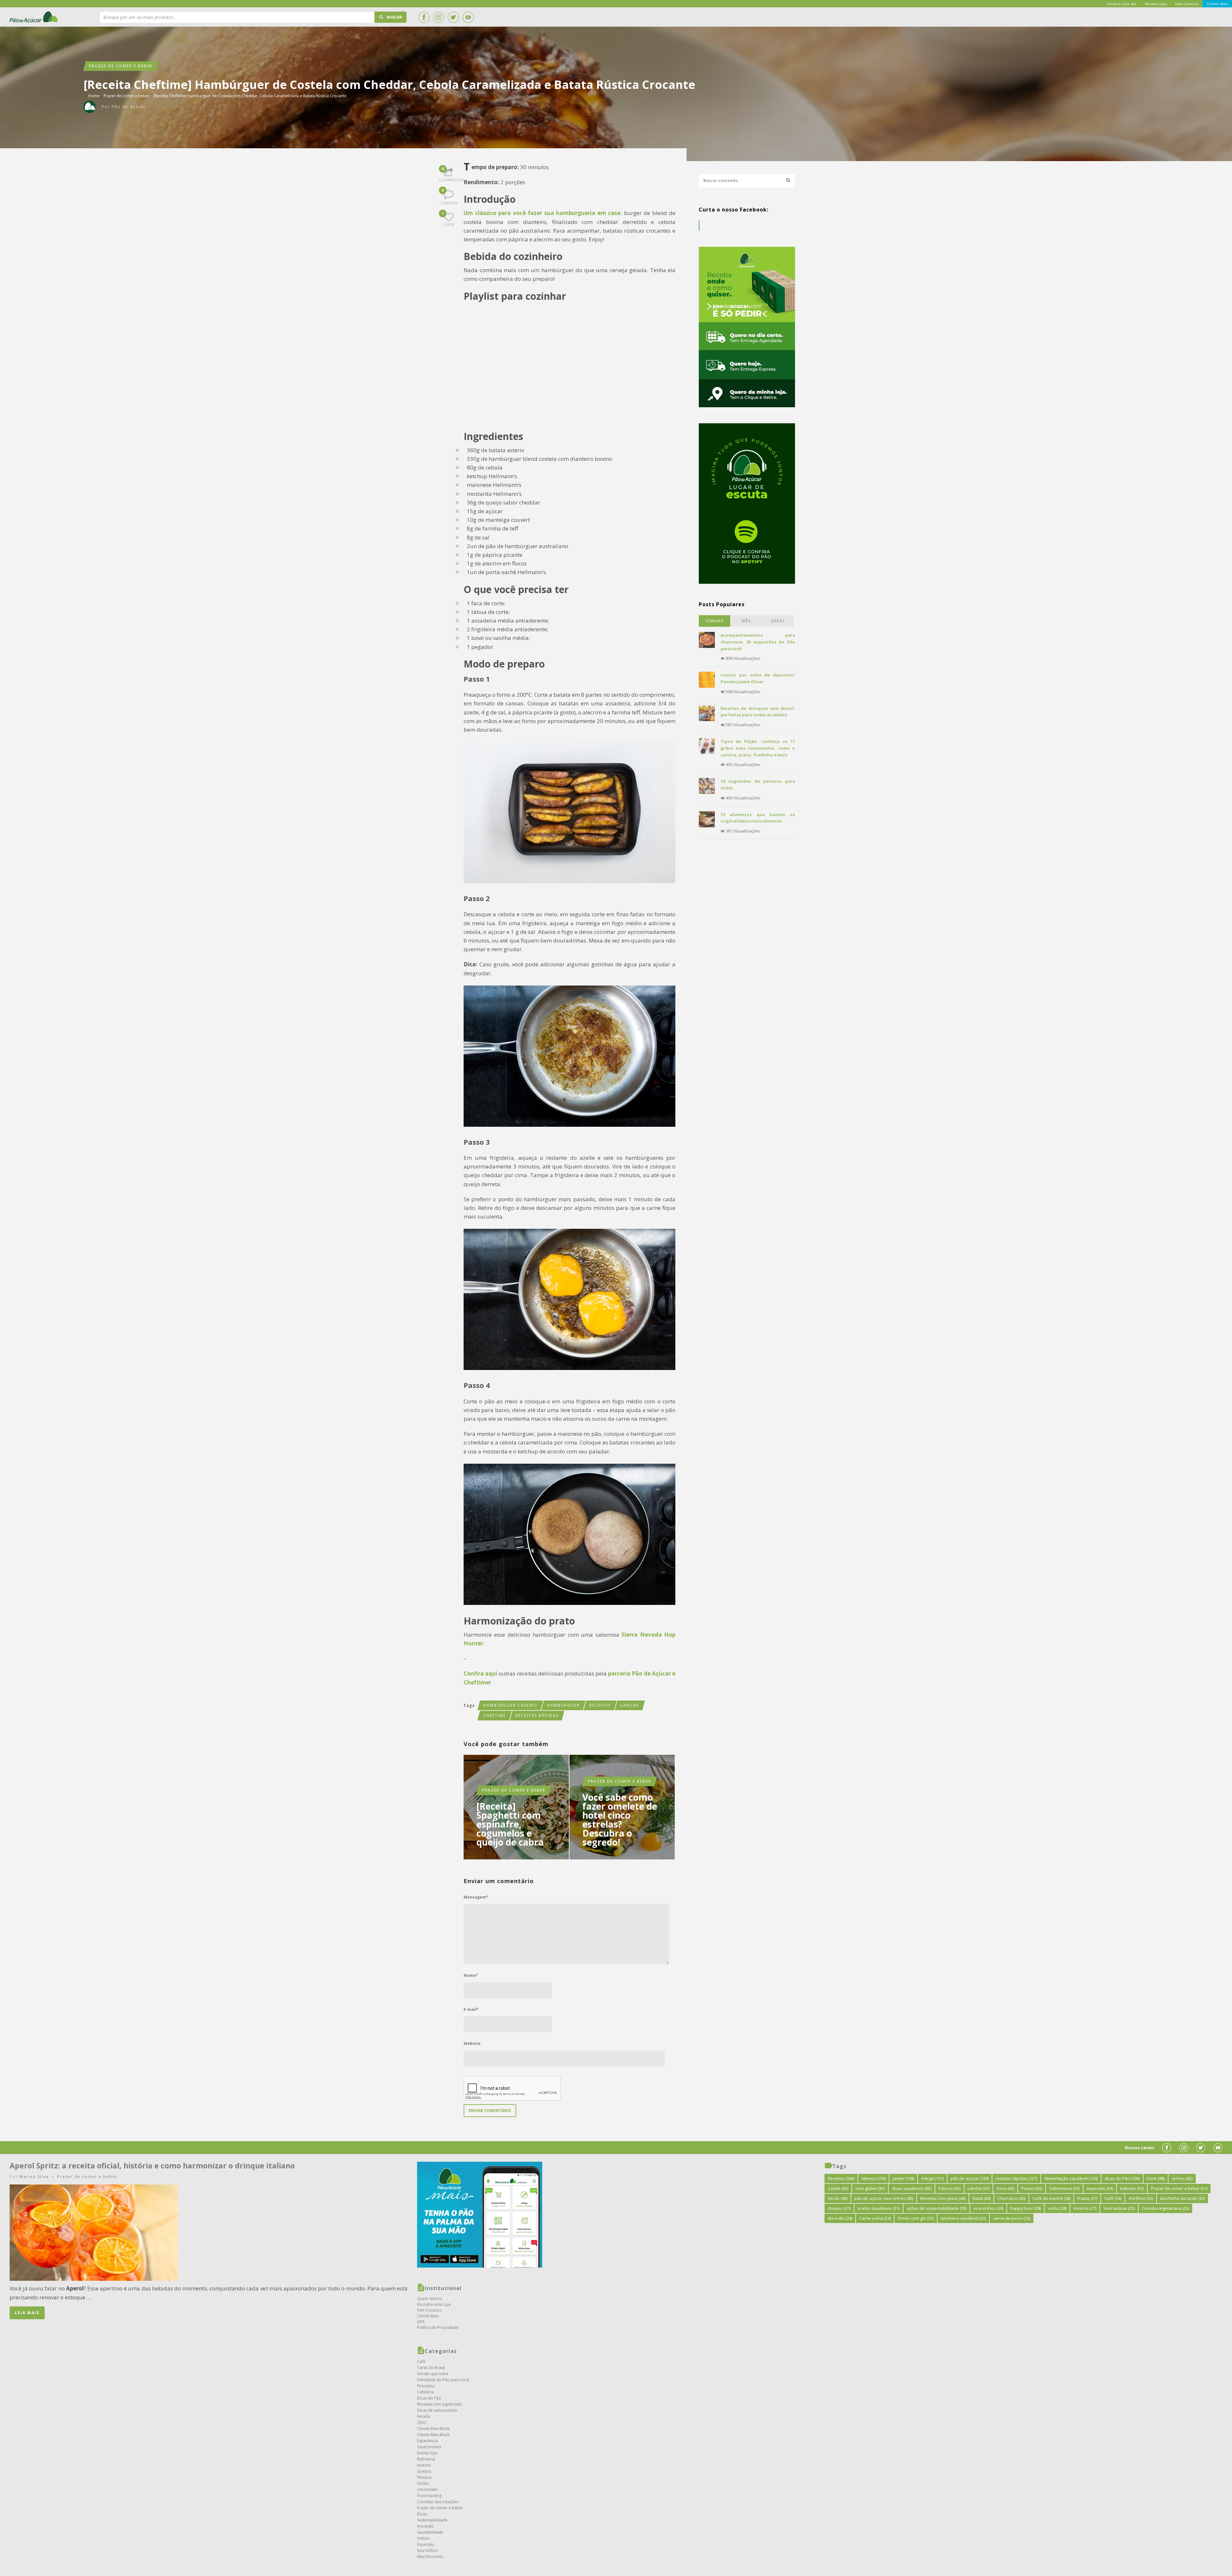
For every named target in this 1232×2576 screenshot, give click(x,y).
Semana (715, 621)
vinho (1057, 2208)
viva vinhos (988, 2208)
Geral (778, 621)
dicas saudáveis (912, 2188)
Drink (1156, 2178)
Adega (932, 2178)
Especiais (425, 2544)
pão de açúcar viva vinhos (884, 2198)
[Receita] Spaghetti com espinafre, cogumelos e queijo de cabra (510, 1824)
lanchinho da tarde (1182, 2198)
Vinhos (423, 2538)
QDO (422, 2422)
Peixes (1032, 2188)
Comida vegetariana (1165, 2208)
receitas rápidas (537, 1715)
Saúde (838, 2188)
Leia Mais (27, 2313)
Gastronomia (429, 2447)
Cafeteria (425, 2392)
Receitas (600, 1705)
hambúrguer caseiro (510, 1705)
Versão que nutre (433, 2374)
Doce (1005, 2188)
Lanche (630, 1705)
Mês (746, 621)
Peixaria (424, 2477)
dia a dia (840, 2218)
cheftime (495, 1715)
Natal (981, 2198)
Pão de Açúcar (34, 17)
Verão (838, 2198)
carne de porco (1012, 2218)
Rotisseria (426, 2459)
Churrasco (1011, 2198)
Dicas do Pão (429, 2398)
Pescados (426, 2386)
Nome (471, 1975)
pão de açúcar (970, 2178)
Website (472, 2043)
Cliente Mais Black (433, 2429)
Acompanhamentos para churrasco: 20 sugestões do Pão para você (758, 642)
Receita (424, 2416)
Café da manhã (1051, 2198)
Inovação (425, 2526)
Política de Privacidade (438, 2327)
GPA (421, 2322)
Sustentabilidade (432, 2520)
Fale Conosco (429, 2310)
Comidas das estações (438, 2502)
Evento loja (427, 2453)
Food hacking (429, 2496)
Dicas (422, 2514)
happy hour (1026, 2208)
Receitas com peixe (943, 2198)
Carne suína (875, 2218)
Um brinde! (427, 2490)
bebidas (1132, 2188)
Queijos (424, 2471)
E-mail (471, 2009)
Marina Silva (34, 2177)
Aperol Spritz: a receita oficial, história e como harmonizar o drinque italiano (152, 2166)
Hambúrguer (563, 1705)
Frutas (1087, 2198)
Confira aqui (480, 1673)
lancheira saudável (963, 2218)
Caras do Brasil (431, 2368)
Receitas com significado (440, 2404)
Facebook (424, 17)
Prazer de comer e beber (121, 66)
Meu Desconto (430, 2557)
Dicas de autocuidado (437, 2410)
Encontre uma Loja (434, 2304)
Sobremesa (1064, 2188)
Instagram (439, 17)
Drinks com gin (916, 2218)
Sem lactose (1119, 2208)
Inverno (424, 2465)
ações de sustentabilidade (937, 2208)
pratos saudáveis (879, 2208)
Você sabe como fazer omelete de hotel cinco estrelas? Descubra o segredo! (620, 1820)
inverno (1085, 2208)
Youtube (468, 17)
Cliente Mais (428, 2316)
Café (421, 2361)
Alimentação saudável (1071, 2178)
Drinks (423, 2483)
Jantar (903, 2178)
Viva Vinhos (427, 2550)
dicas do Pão (1122, 2178)
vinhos (1182, 2178)
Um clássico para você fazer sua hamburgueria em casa (542, 213)
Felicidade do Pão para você (443, 2380)
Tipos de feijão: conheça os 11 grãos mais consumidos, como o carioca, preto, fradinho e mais (758, 748)
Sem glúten (870, 2188)
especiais (1100, 2188)
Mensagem (476, 1897)
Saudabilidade (430, 2532)
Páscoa (950, 2188)
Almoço (873, 2178)
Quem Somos (429, 2299)
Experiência (428, 2441)
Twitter (453, 17)
